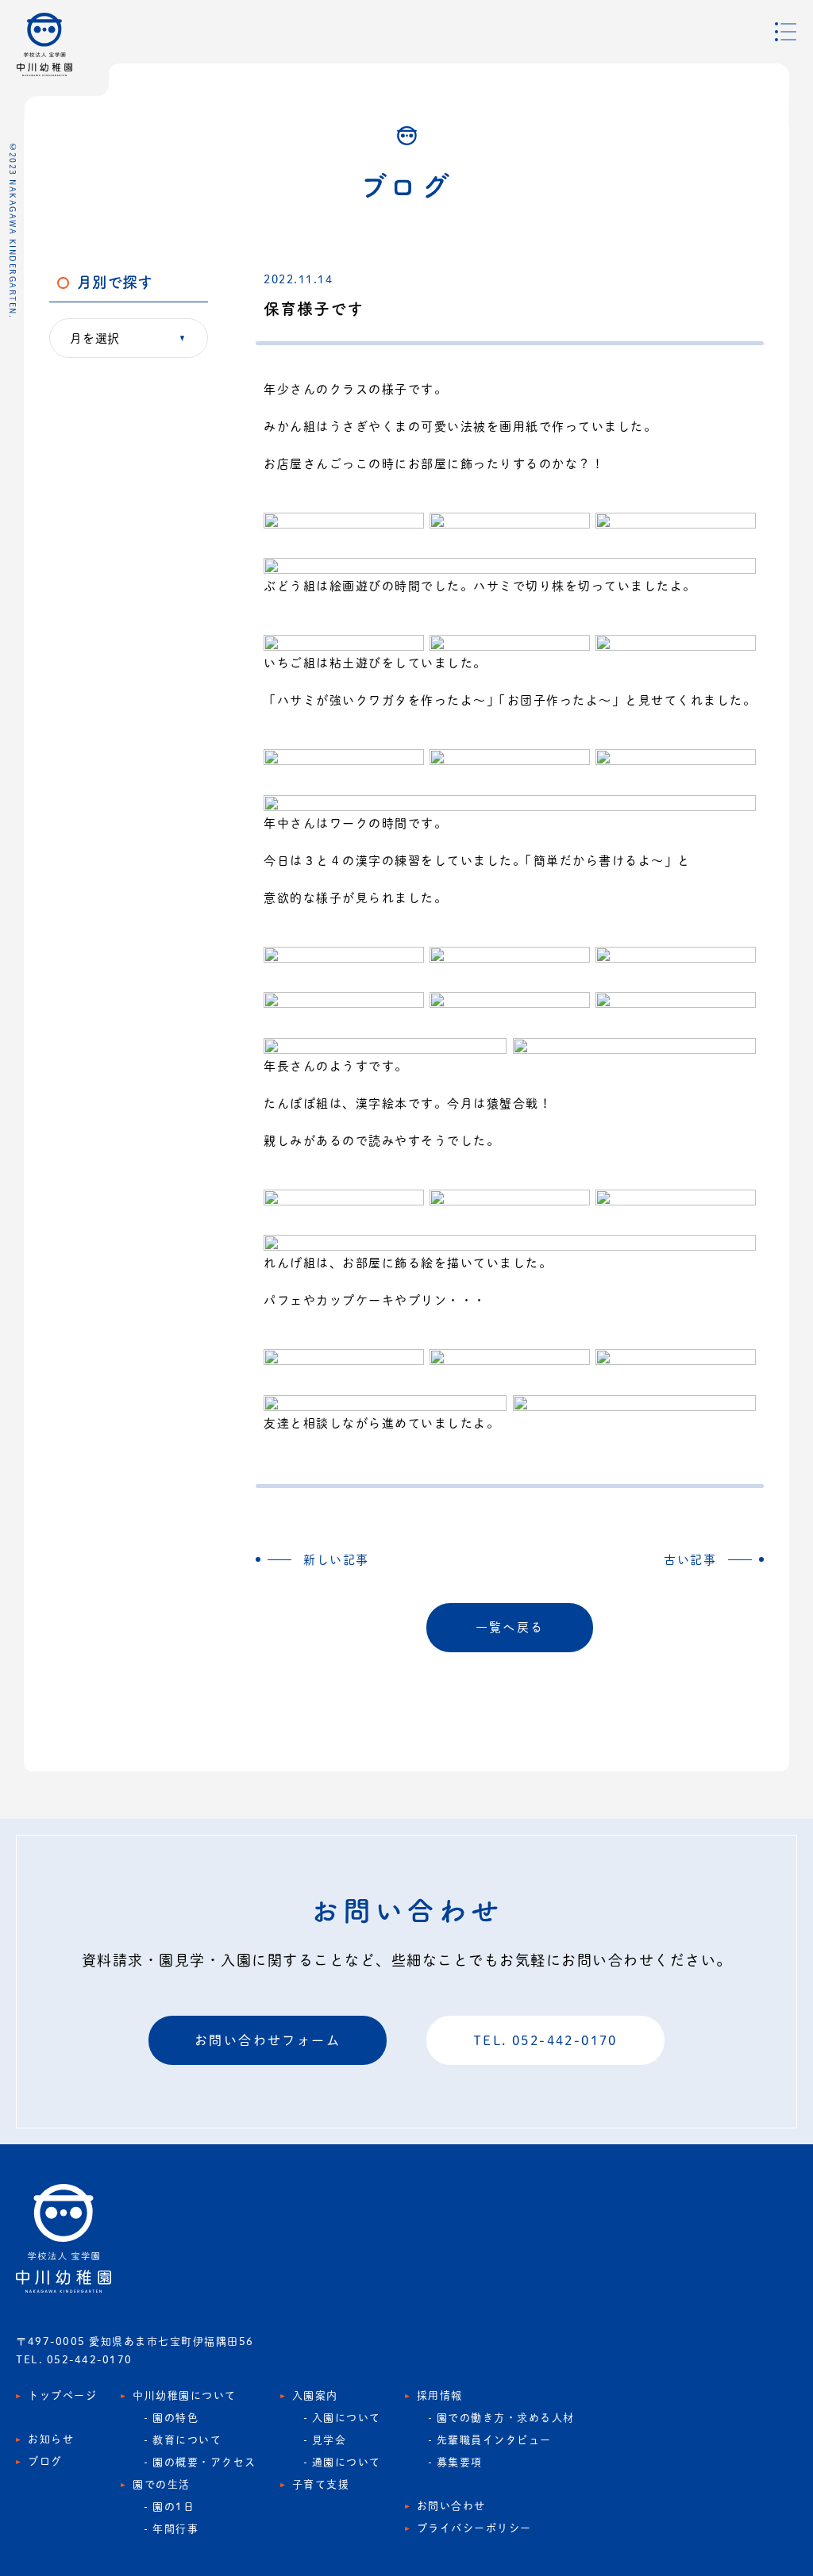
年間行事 (175, 2529)
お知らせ (51, 2439)
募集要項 (460, 2462)
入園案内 (315, 2395)
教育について (187, 2440)
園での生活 (162, 2484)
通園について (347, 2462)
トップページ (62, 2395)
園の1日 (173, 2507)
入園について (347, 2418)
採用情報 (440, 2395)
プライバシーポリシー (474, 2528)
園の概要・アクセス (204, 2462)
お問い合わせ (451, 2506)
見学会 (329, 2440)
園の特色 (175, 2418)
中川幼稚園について (185, 2395)
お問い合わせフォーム (268, 2040)
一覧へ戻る (510, 1627)
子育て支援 (321, 2484)
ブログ (45, 2461)
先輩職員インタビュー (494, 2440)
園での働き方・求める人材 (506, 2418)
